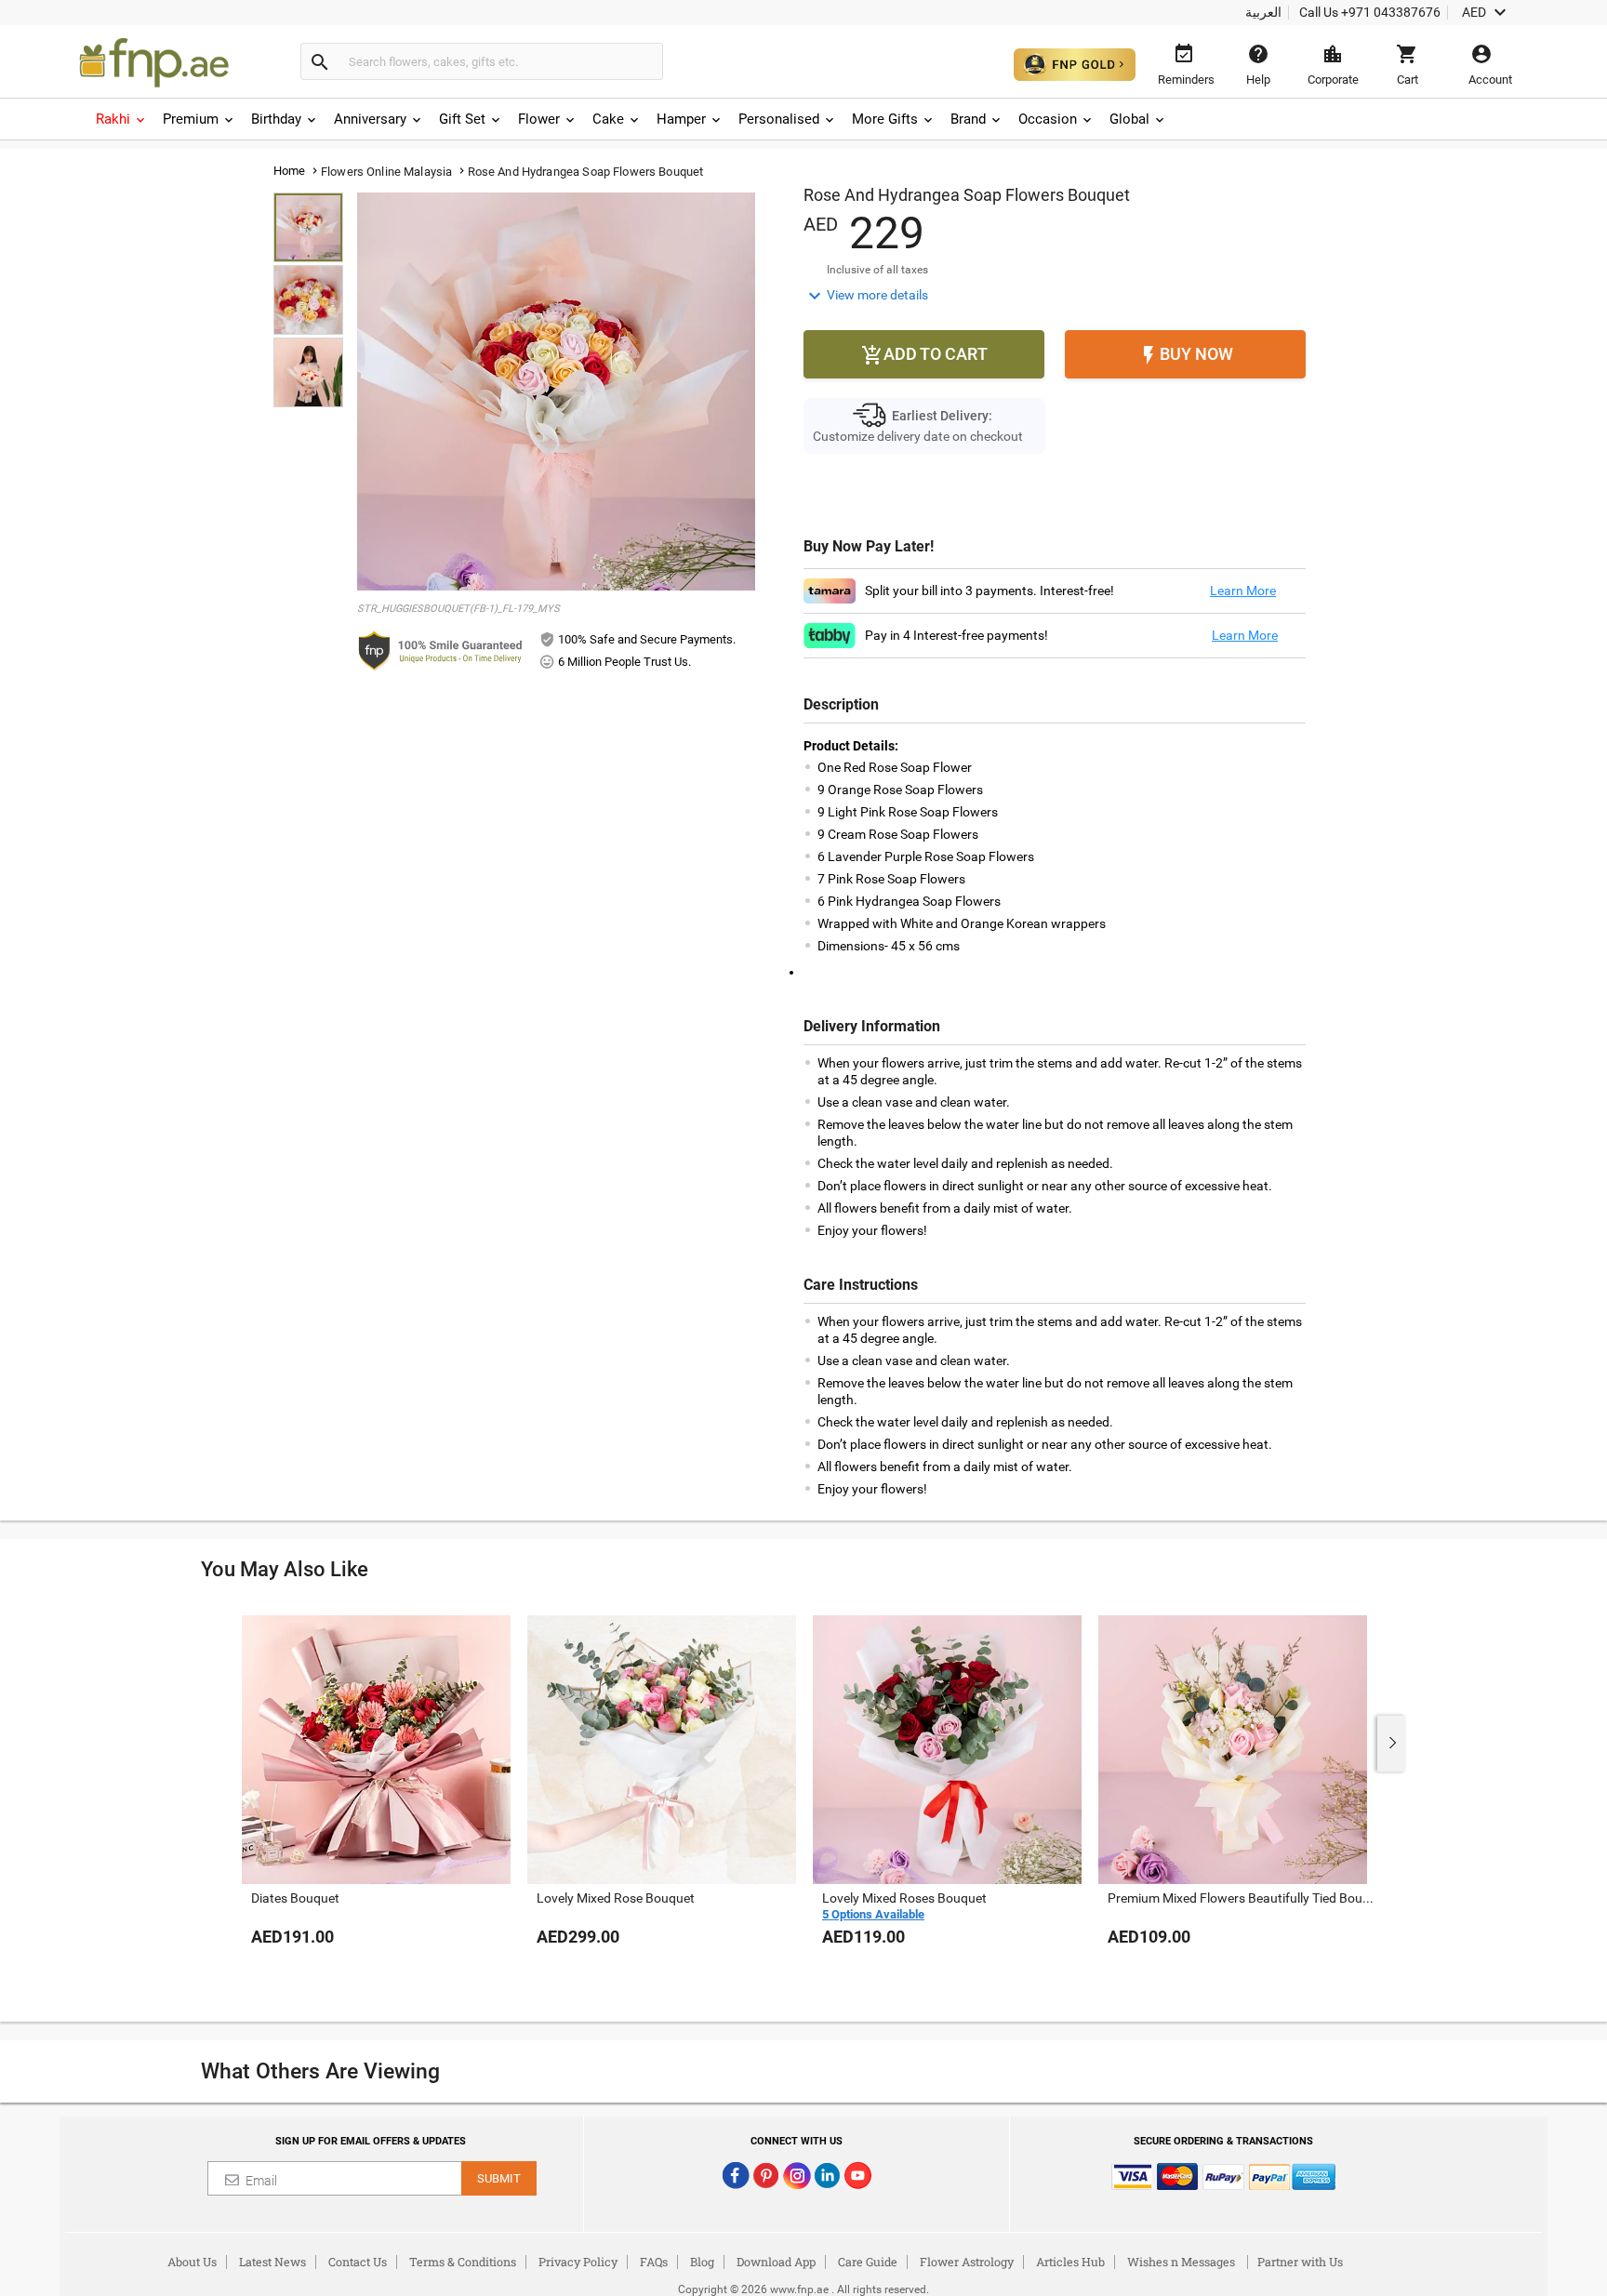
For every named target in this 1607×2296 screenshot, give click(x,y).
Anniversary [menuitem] (370, 119)
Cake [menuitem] (608, 119)
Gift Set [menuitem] (462, 119)
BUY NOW (1185, 355)
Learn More (1243, 591)
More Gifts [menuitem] (885, 119)
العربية (1263, 12)
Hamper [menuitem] (681, 119)
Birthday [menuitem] (276, 119)
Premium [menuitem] (191, 119)
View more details (866, 296)
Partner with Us (1300, 2262)
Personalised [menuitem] (779, 119)
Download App (776, 2262)
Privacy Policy (578, 2262)
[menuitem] (122, 119)
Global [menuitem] (1129, 119)
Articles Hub (1070, 2262)
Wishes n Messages (1181, 2262)
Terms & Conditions (463, 2262)
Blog (702, 2262)
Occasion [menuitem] (1048, 119)
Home (290, 171)
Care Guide (868, 2262)
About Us (192, 2262)
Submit (499, 2178)
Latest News (272, 2262)
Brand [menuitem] (968, 119)
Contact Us (358, 2262)
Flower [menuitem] (539, 119)
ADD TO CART (924, 355)
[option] (376, 1799)
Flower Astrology (967, 2262)
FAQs (654, 2262)
